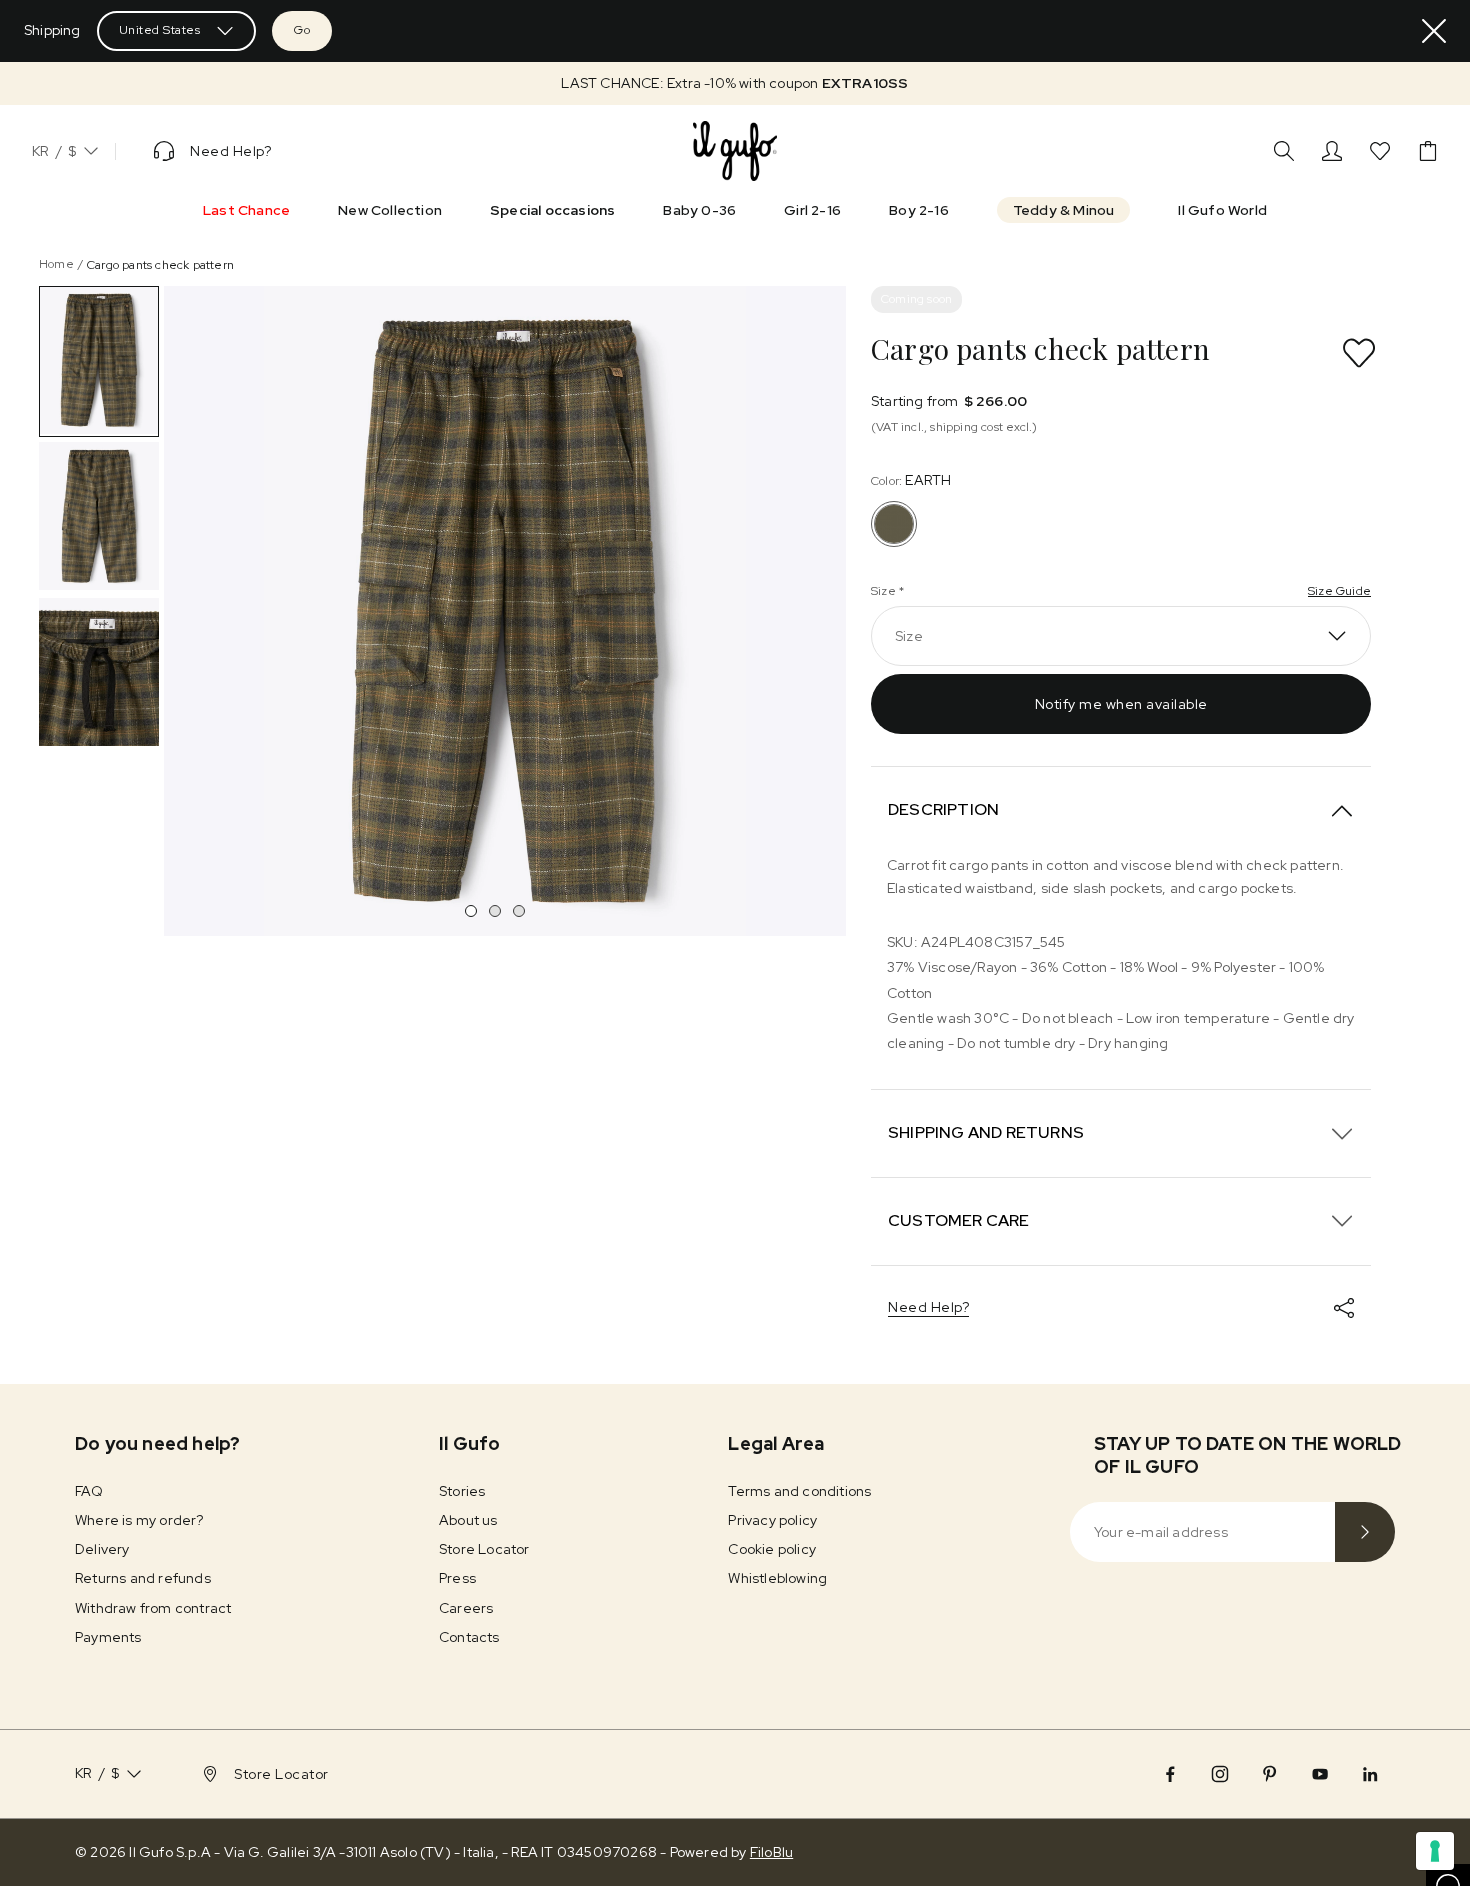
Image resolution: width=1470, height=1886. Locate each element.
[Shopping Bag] (1428, 151)
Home (56, 264)
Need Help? (928, 1307)
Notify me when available (1121, 704)
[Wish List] (1380, 151)
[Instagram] (1220, 1774)
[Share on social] (1344, 1308)
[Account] (1332, 151)
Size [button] (909, 636)
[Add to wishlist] (1359, 353)
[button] (735, 83)
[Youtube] (1320, 1774)
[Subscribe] (1365, 1532)
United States (160, 30)
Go (302, 30)
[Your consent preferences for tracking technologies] (1435, 1851)
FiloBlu (771, 1852)
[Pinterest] (1270, 1774)
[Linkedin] (1370, 1774)
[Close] (1434, 31)
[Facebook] (1170, 1774)
